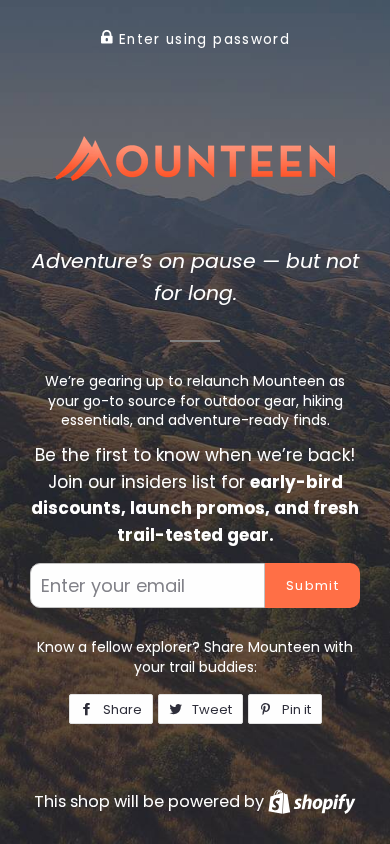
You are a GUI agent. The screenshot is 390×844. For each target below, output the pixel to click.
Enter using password (202, 39)
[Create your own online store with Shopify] (311, 801)
